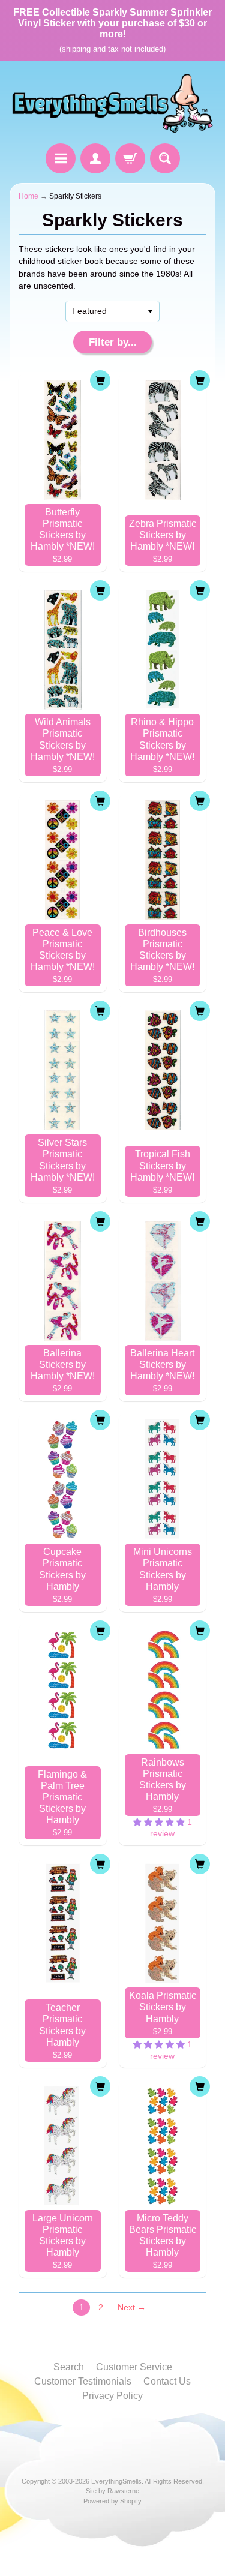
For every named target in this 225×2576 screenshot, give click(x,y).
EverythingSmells (116, 2481)
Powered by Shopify (112, 2501)
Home (28, 196)
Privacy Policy (112, 2396)
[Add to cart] (100, 380)
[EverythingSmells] (112, 104)
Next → (132, 2308)
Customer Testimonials (83, 2381)
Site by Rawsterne (112, 2491)
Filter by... (113, 342)
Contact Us (167, 2381)
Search (69, 2367)
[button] (160, 1822)
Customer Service (134, 2367)
